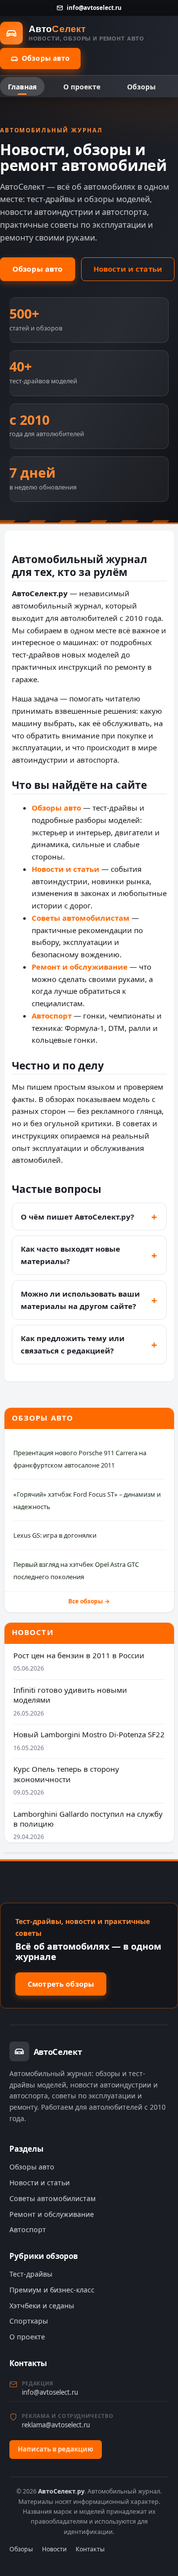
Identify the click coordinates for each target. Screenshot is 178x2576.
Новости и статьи (128, 269)
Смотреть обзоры (61, 1984)
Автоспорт (52, 1016)
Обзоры (141, 87)
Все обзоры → (89, 1601)
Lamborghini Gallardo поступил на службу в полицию (88, 1819)
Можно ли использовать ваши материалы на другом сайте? (80, 1300)
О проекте (82, 87)
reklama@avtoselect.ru (56, 2425)
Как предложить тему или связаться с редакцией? (73, 1344)
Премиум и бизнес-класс (52, 2290)
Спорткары (29, 2321)
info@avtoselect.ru (94, 7)
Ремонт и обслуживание (80, 967)
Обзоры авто (46, 58)
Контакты (90, 2549)
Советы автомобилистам (81, 918)
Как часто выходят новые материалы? (70, 1255)
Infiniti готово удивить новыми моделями (70, 1695)
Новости (54, 2549)
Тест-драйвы (31, 2274)
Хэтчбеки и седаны (42, 2306)
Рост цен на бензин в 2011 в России (79, 1655)
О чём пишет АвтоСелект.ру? (77, 1217)
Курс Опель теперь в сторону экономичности (66, 1774)
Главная (22, 87)
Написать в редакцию (56, 2449)
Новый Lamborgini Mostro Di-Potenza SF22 (89, 1734)
